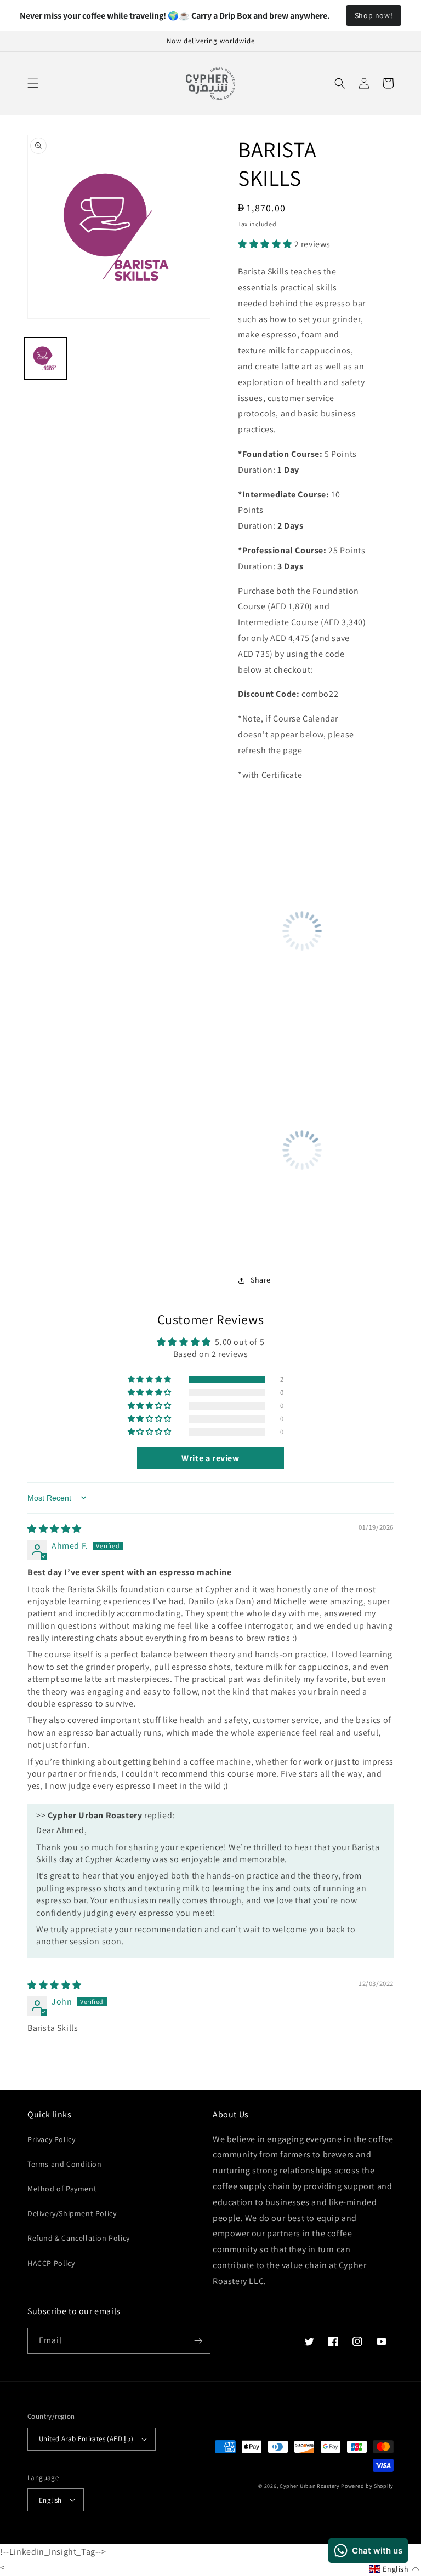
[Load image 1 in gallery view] (45, 358)
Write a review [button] (210, 1458)
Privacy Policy (51, 2139)
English (50, 2500)
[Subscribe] (198, 2341)
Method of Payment (62, 2189)
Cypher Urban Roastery (310, 2486)
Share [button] (261, 1280)
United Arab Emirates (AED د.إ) (86, 2439)
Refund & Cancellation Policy (79, 2238)
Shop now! (374, 15)
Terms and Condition (64, 2164)
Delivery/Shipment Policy (72, 2213)
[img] (55, 1529)
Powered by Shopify (367, 2486)
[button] (33, 83)
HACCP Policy (51, 2263)
